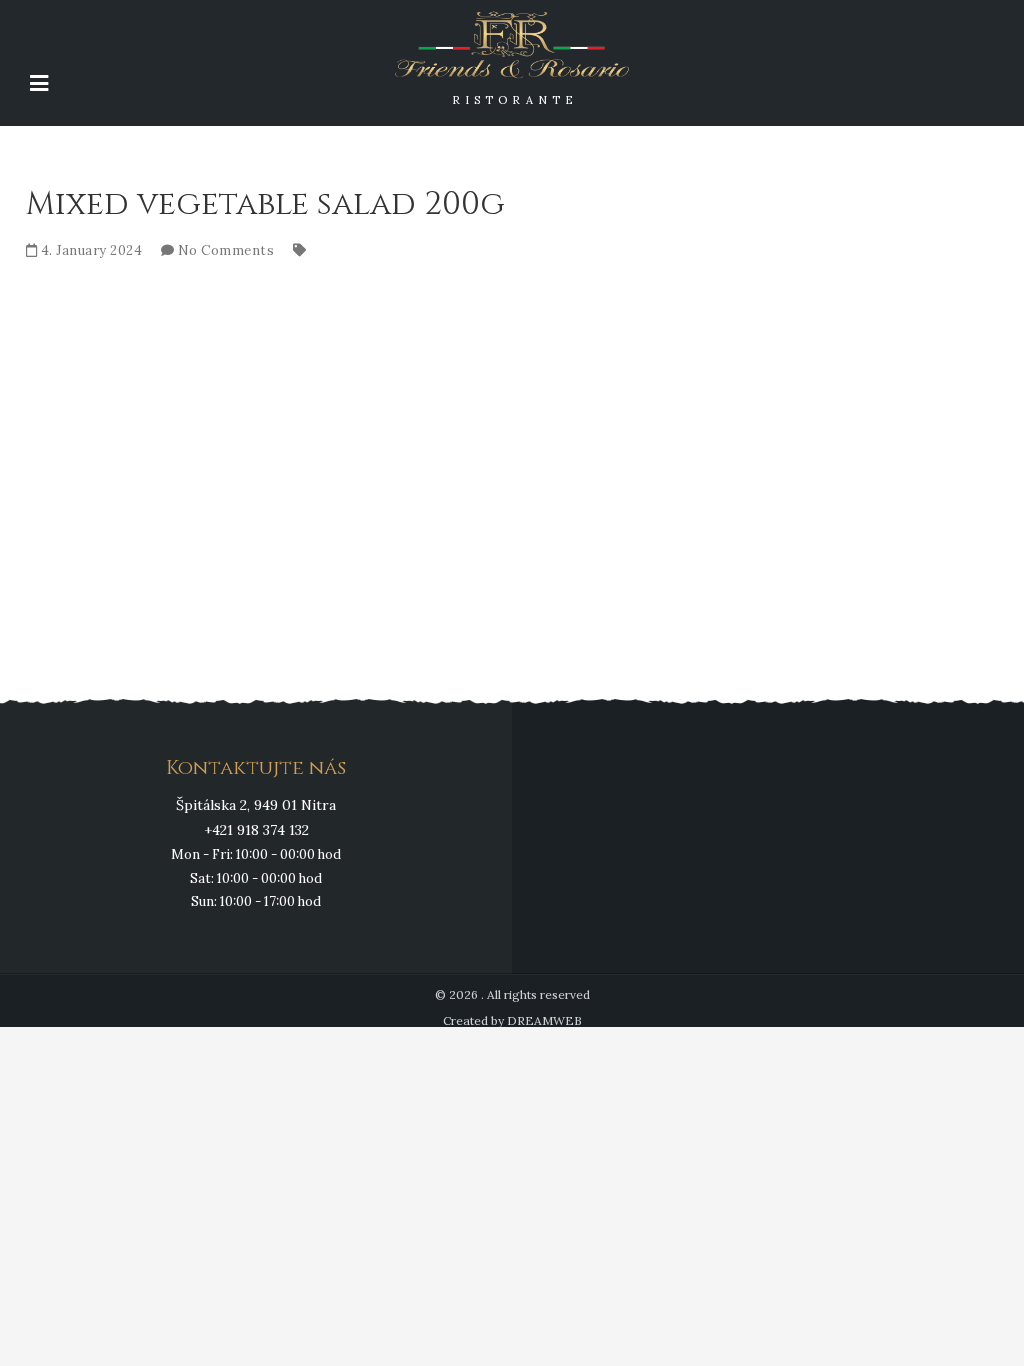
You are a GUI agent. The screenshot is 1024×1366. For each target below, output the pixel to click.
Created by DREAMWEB (512, 1020)
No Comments (226, 250)
